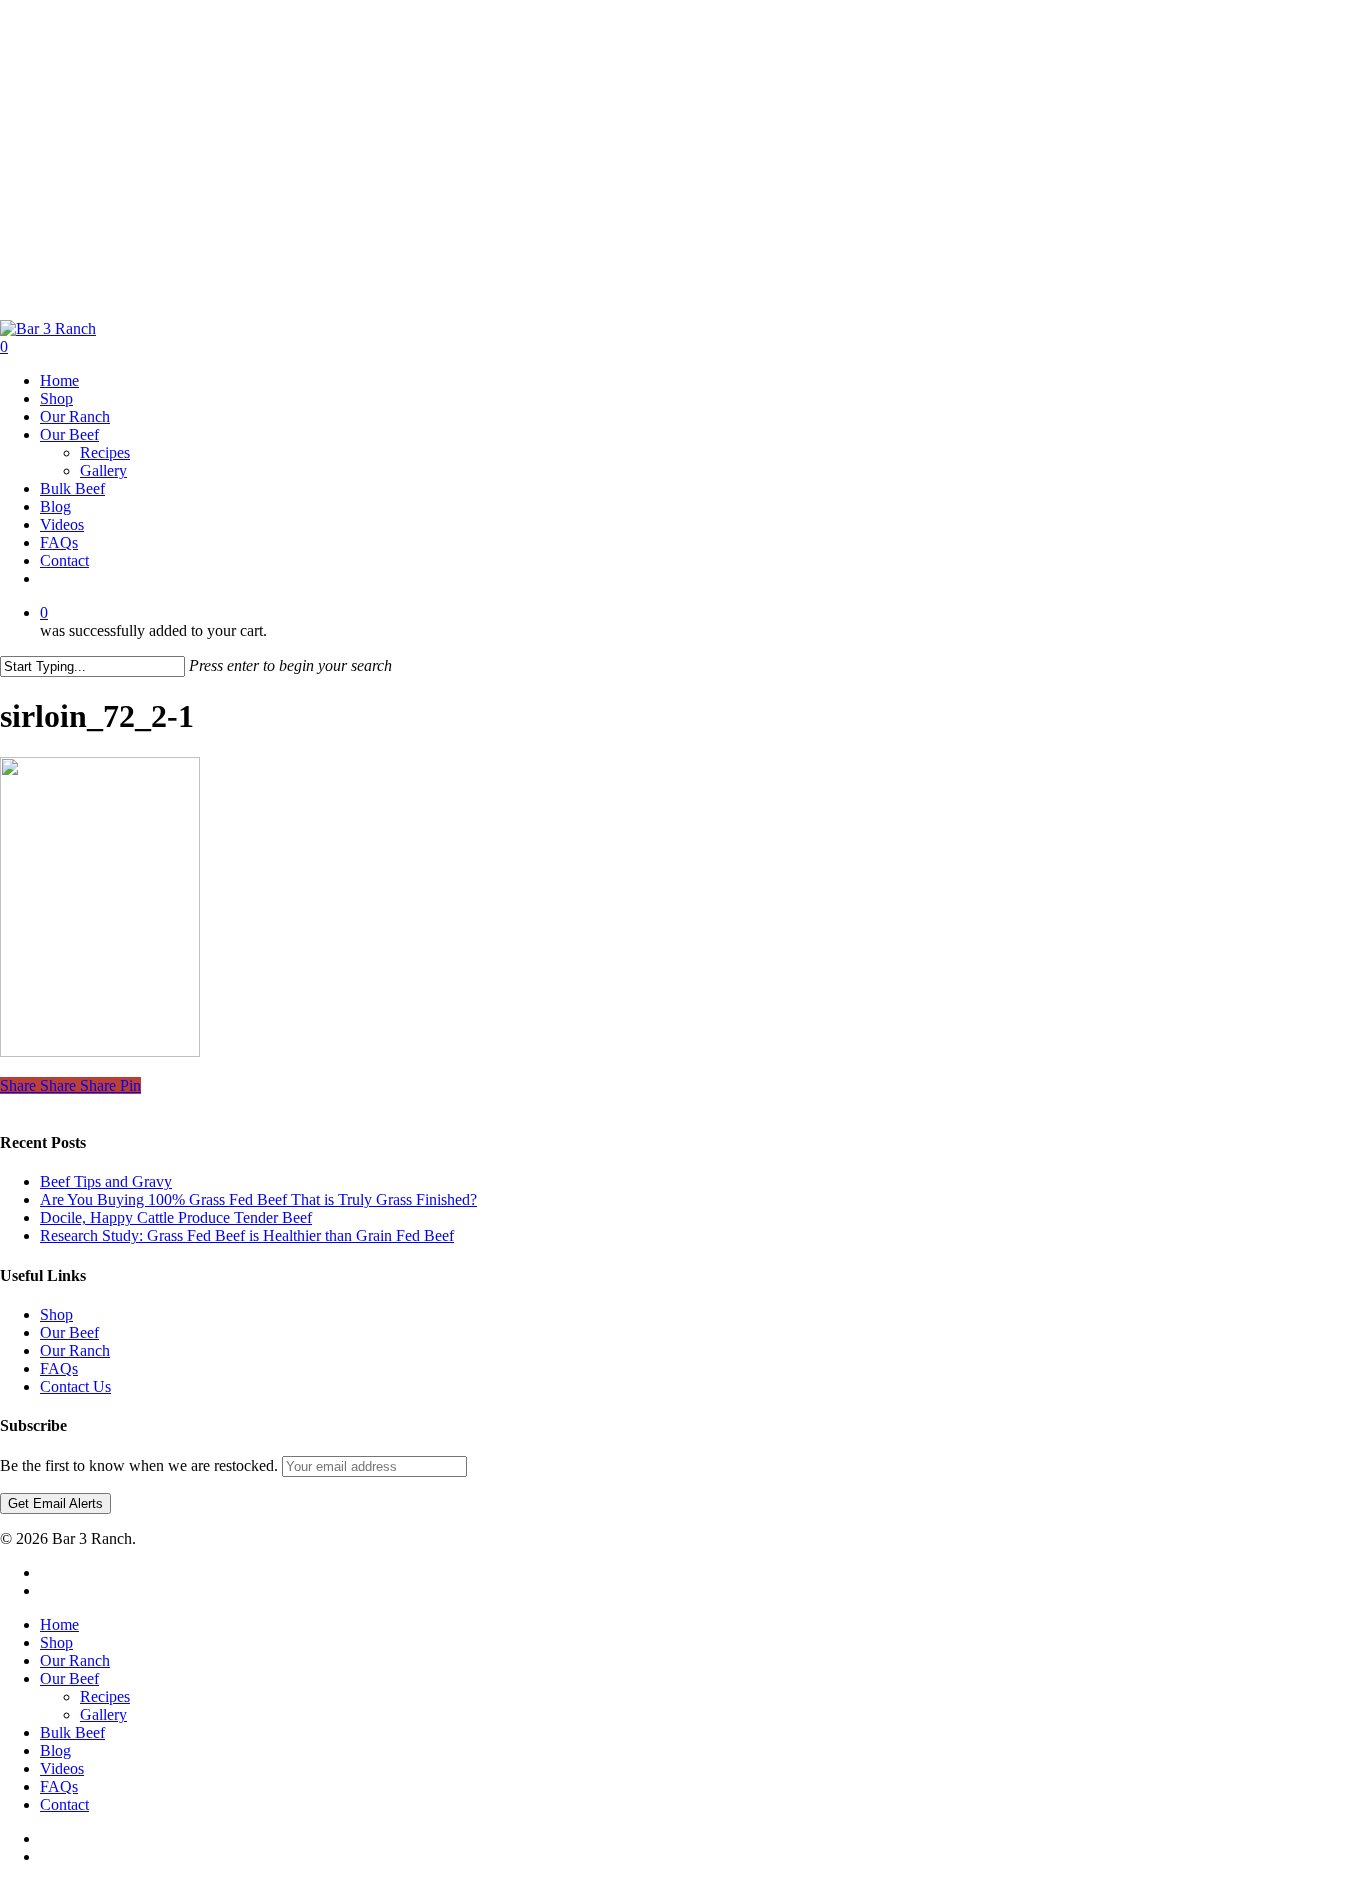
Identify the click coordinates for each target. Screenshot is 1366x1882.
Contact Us (75, 1386)
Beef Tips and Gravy (106, 1181)
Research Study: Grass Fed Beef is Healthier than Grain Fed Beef (247, 1235)
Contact (64, 1804)
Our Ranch (75, 1350)
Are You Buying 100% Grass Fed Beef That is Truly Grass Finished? (258, 1199)
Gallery (103, 1714)
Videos (62, 1768)
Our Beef (69, 1332)
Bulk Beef (72, 1732)
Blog (55, 1750)
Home (59, 1624)
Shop (56, 1314)
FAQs (59, 1368)
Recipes (105, 1696)
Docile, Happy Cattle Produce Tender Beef (176, 1217)
